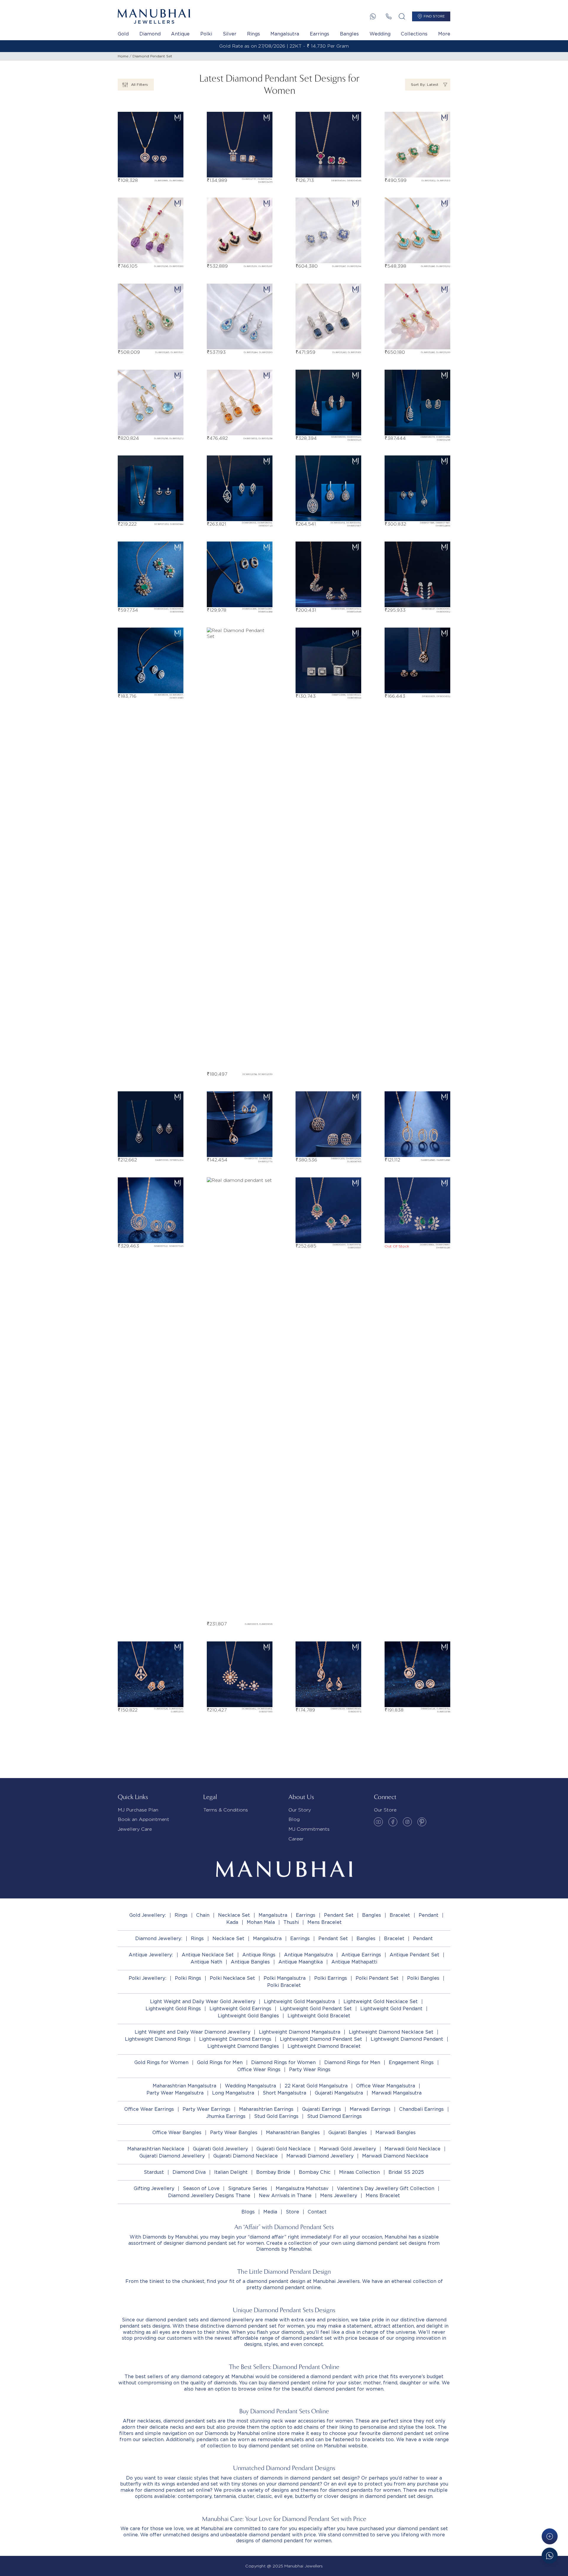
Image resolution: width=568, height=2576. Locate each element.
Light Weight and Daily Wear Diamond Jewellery (192, 2032)
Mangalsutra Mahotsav (302, 2188)
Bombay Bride (273, 2172)
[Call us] (389, 16)
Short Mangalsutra (284, 2093)
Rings (254, 34)
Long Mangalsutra (233, 2093)
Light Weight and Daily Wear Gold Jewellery (203, 2002)
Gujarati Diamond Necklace (246, 2156)
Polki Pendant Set (377, 1978)
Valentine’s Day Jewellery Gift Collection (386, 2188)
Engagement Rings (411, 2062)
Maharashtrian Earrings (266, 2109)
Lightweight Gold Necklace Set (381, 2002)
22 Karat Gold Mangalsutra (316, 2086)
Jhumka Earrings (226, 2116)
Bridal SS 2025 (406, 2172)
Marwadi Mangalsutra (397, 2093)
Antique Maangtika (301, 1962)
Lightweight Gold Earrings (240, 2009)
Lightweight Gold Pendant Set (316, 2009)
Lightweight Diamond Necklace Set (391, 2032)
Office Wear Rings (259, 2070)
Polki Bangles (423, 1978)
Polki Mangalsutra (285, 1978)
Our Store (385, 1810)
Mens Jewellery (339, 2196)
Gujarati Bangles (348, 2133)
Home (123, 56)
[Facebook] (393, 1822)
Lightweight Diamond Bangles (243, 2046)
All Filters (139, 84)
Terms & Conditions (226, 1810)
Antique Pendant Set (414, 1955)
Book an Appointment (143, 1819)
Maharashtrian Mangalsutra (184, 2086)
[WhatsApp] (373, 16)
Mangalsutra (285, 34)
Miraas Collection (359, 2172)
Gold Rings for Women (161, 2062)
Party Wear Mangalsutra (175, 2093)
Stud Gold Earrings (276, 2116)
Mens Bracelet (325, 1922)
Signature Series (248, 2188)
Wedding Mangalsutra (250, 2086)
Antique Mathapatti (354, 1962)
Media (270, 2212)
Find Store (434, 16)
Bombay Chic (315, 2172)
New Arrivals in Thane (285, 2196)
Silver (230, 34)
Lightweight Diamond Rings (158, 2039)
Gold (123, 34)
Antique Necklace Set (208, 1955)
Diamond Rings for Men (352, 2062)
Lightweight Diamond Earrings (235, 2039)
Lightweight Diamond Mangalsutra (300, 2032)
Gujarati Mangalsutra (339, 2093)
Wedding (380, 34)
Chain (203, 1915)
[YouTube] (378, 1822)
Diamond (150, 34)
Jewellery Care (135, 1829)
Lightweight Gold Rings (173, 2009)
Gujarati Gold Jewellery (220, 2149)
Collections (414, 34)
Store (292, 2212)
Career (296, 1839)
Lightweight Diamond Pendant (407, 2039)
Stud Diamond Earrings (334, 2116)
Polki (206, 34)
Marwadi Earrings (370, 2109)
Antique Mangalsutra (308, 1955)
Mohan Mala (261, 1922)
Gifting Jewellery (154, 2188)
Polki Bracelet (284, 1985)
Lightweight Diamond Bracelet (324, 2046)
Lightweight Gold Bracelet (319, 2016)
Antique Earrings (361, 1955)
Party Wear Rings (310, 2070)
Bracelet (400, 1915)
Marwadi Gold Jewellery (348, 2149)
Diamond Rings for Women (283, 2062)
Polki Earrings (331, 1978)
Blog (294, 1819)
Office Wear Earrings (149, 2109)
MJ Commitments (309, 1829)
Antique (180, 34)
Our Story (300, 1810)
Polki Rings (188, 1978)
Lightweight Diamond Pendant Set (321, 2039)
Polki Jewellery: (147, 1978)
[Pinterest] (422, 1822)
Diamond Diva (189, 2172)
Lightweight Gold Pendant (391, 2009)
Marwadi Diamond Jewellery (320, 2156)
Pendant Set (339, 1915)
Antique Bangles (250, 1962)
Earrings (319, 34)
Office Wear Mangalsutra (386, 2086)
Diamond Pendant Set (152, 56)
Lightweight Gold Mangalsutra (299, 2002)
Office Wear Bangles (177, 2133)
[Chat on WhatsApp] (550, 2556)
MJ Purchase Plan (138, 1810)
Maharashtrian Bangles (293, 2133)
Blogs (248, 2212)
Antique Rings (259, 1955)
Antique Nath (206, 1962)
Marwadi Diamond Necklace (395, 2156)
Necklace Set (234, 1915)
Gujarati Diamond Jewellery (172, 2156)
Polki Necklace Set (232, 1978)
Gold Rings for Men (220, 2062)
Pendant (429, 1915)
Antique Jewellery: (151, 1955)
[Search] (402, 16)
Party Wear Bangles (234, 2133)
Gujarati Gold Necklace (284, 2149)
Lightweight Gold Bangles (248, 2016)
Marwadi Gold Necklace (413, 2149)
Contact (317, 2212)
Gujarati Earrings (322, 2109)
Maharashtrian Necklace (156, 2149)
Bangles (349, 34)
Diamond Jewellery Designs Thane (209, 2196)
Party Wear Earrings (206, 2109)
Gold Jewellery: (148, 1915)
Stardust (154, 2172)
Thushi (291, 1922)
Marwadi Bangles (396, 2133)
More (444, 34)
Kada (232, 1922)
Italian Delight (231, 2172)
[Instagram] (407, 1822)
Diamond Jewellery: (159, 1939)
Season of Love (201, 2188)
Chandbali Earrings (421, 2109)
